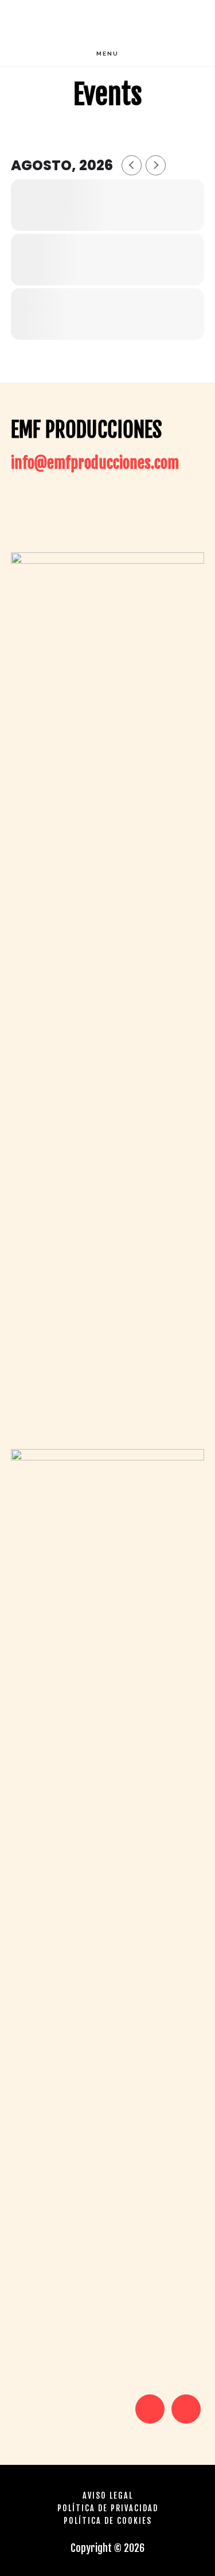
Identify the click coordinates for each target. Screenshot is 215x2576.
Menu (107, 54)
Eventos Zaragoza (108, 20)
